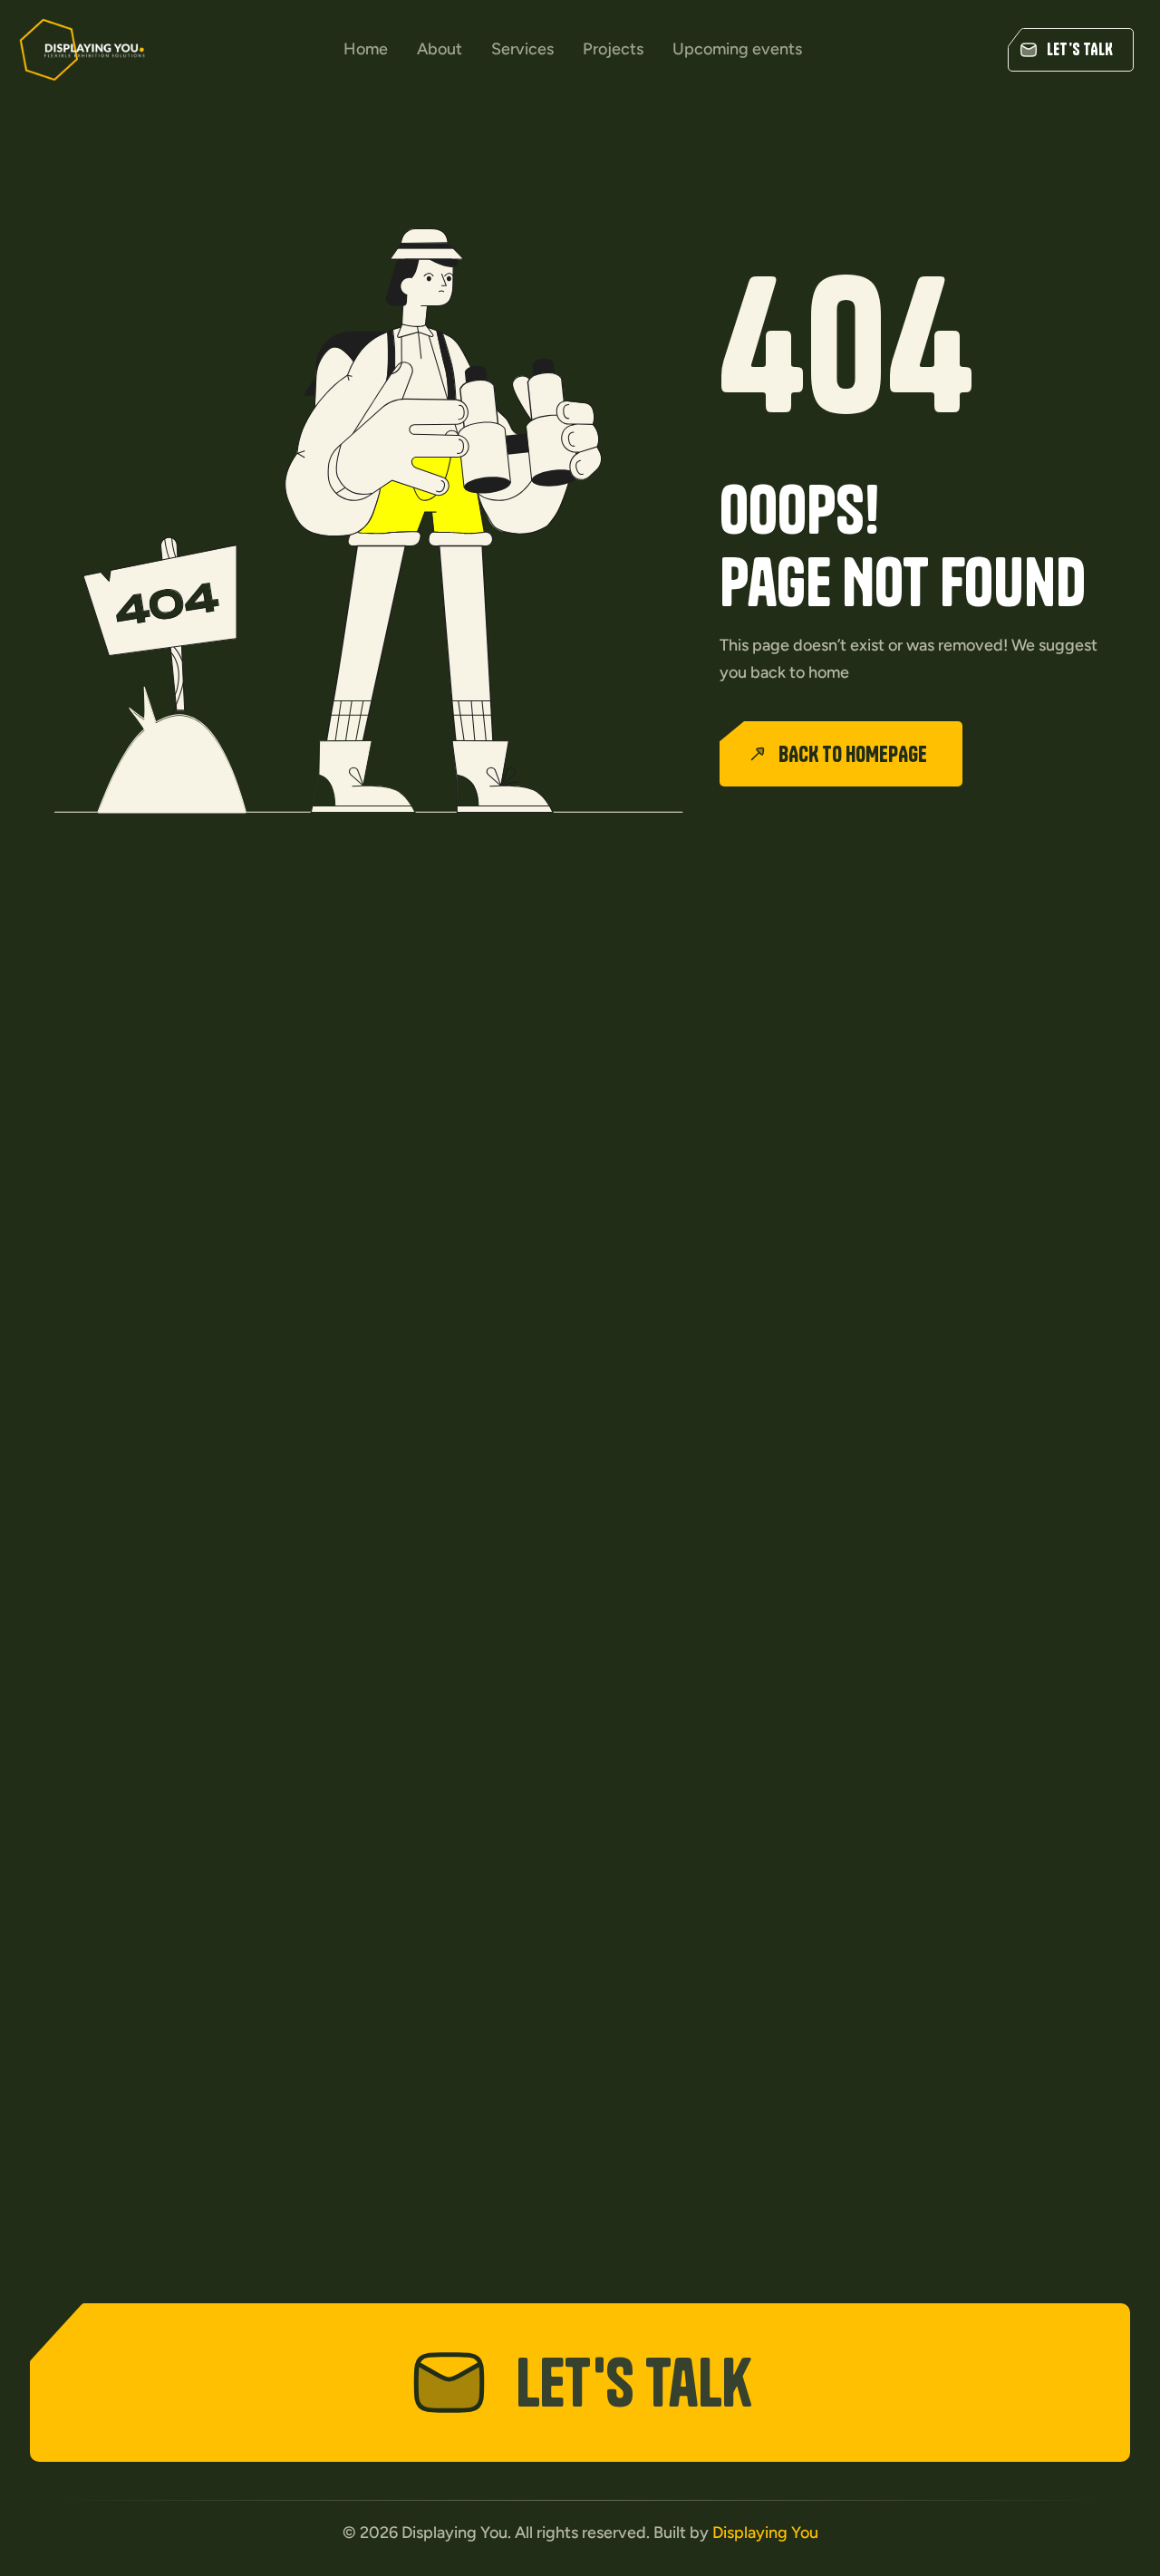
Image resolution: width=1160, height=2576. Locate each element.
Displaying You (765, 2533)
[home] (82, 50)
